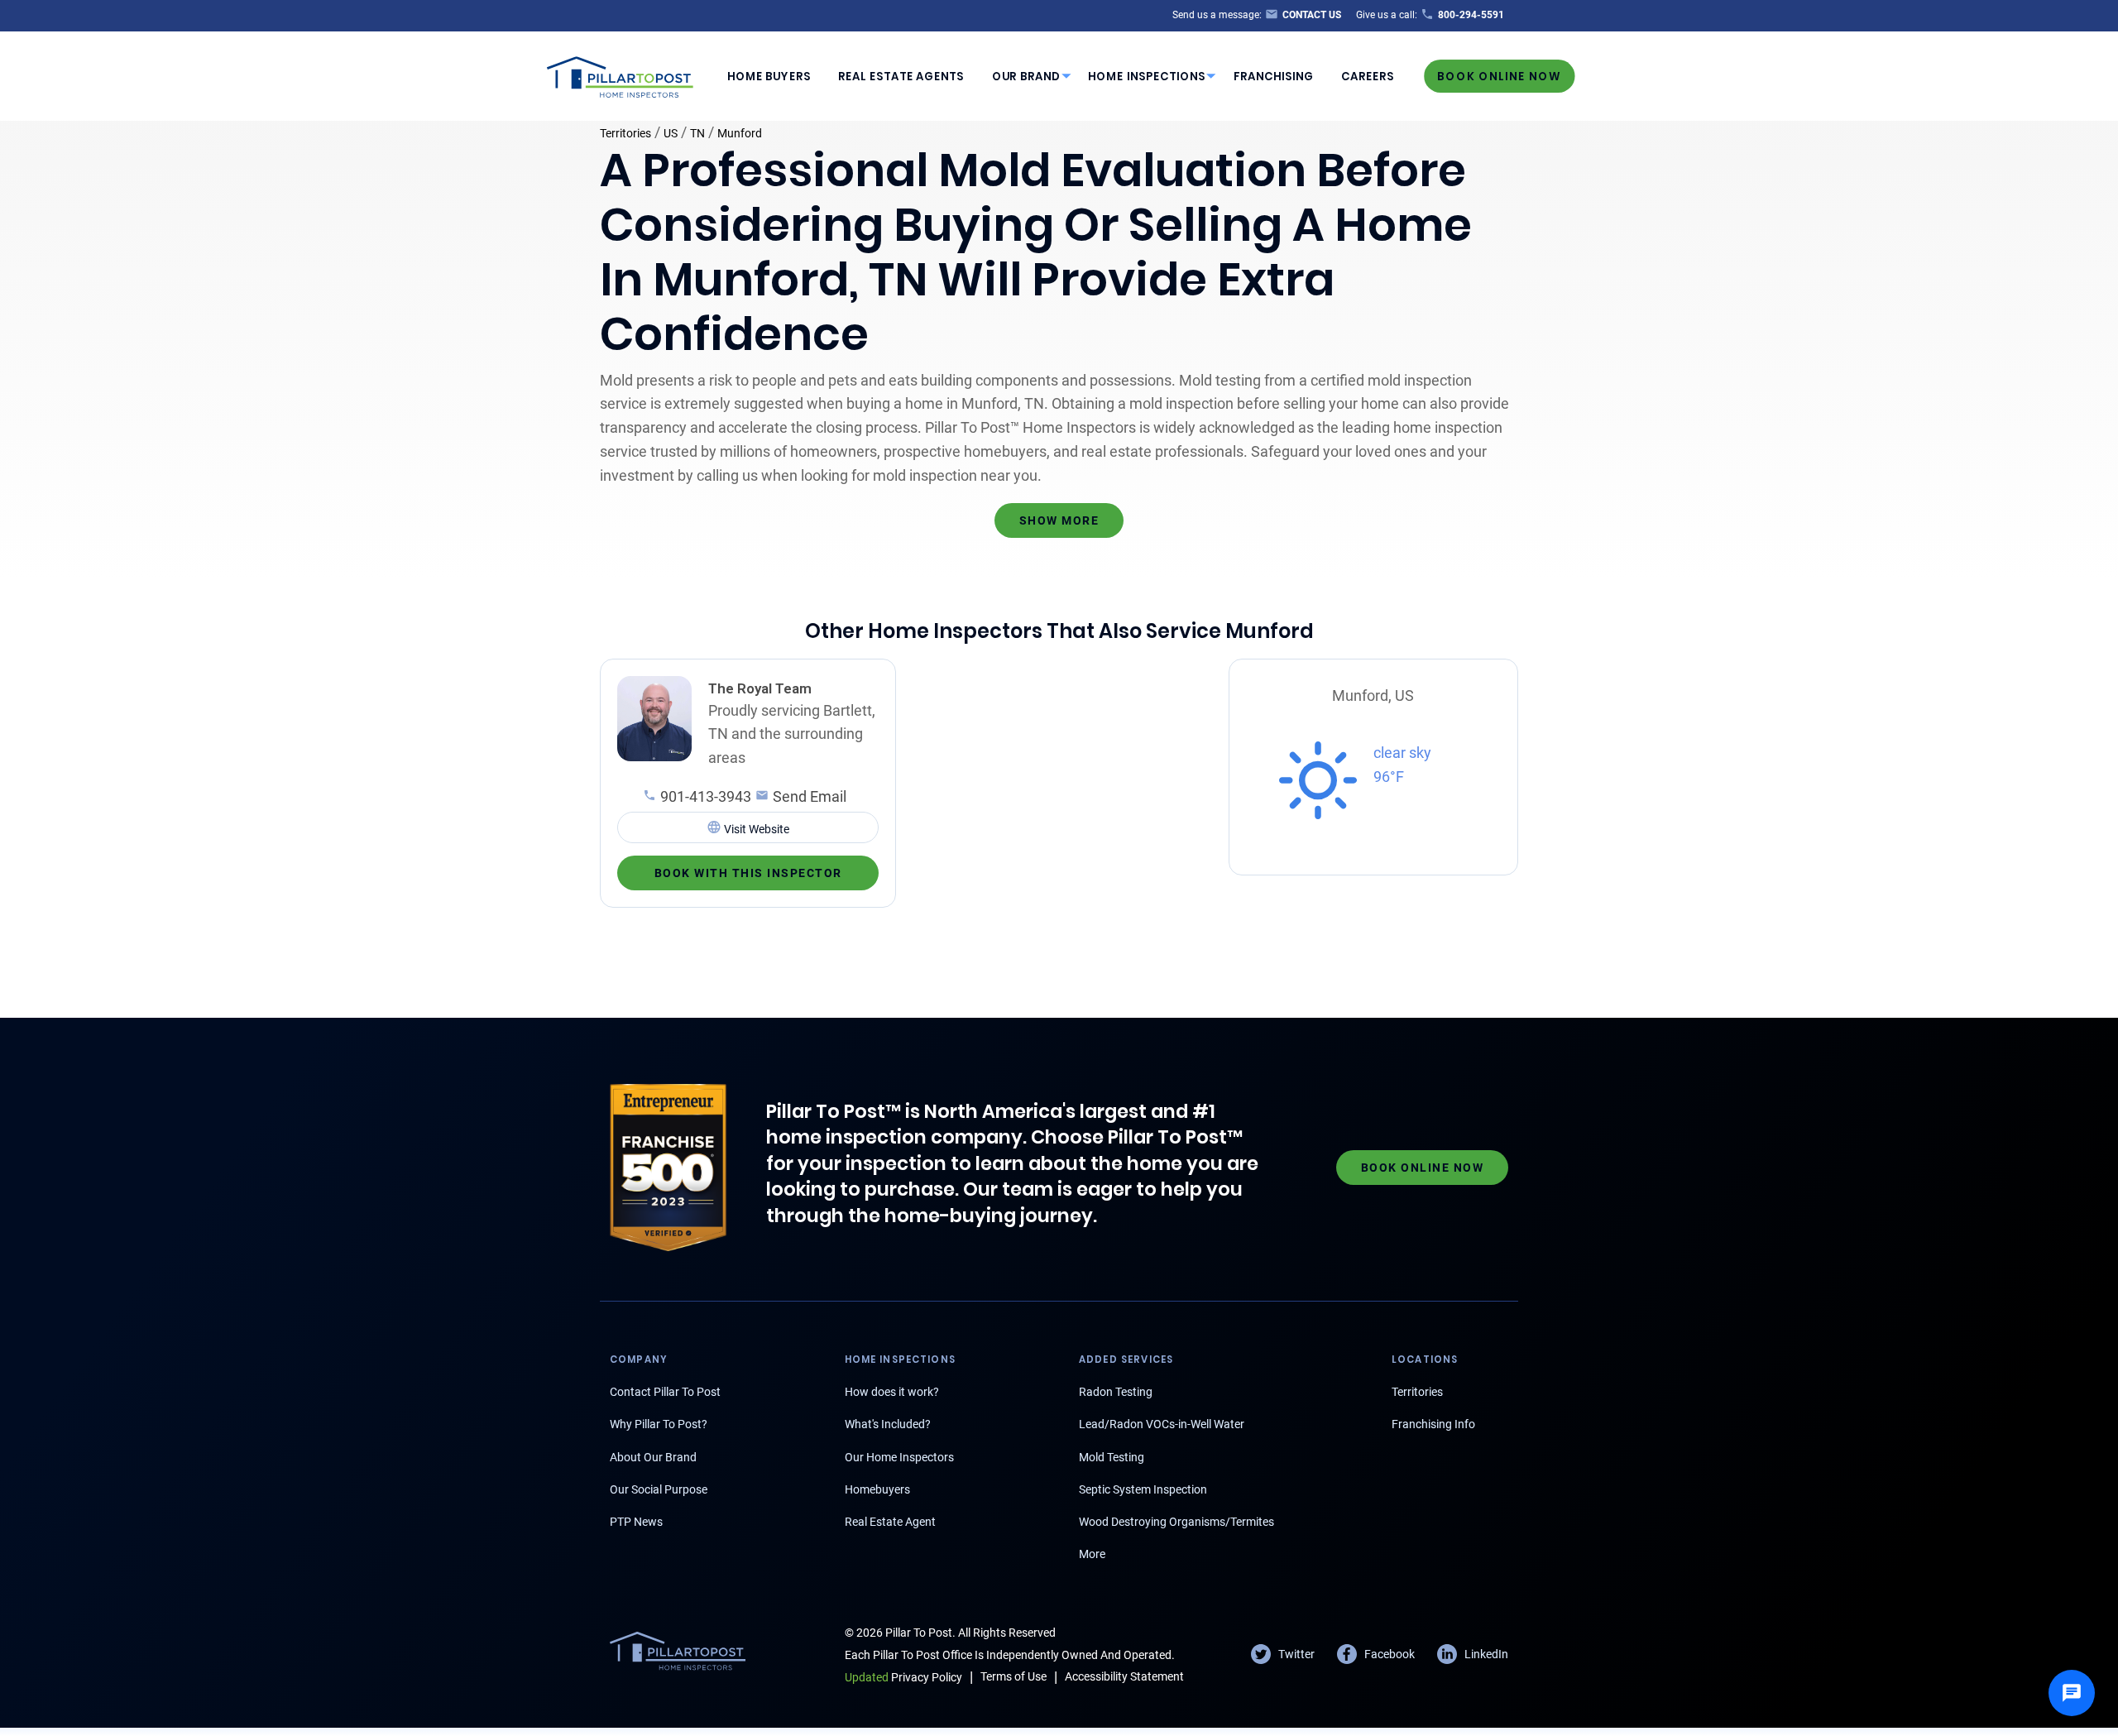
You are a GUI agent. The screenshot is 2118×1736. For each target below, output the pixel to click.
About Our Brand (653, 1457)
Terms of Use (1013, 1676)
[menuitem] (769, 76)
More (1092, 1554)
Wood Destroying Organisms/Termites (1176, 1522)
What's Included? (888, 1424)
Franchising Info (1433, 1424)
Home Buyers (769, 77)
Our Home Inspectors (899, 1457)
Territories (625, 133)
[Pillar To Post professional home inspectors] (621, 74)
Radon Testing (1116, 1392)
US (671, 133)
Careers (1368, 77)
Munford (740, 133)
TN (697, 133)
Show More (1059, 520)
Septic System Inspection (1143, 1489)
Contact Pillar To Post (665, 1392)
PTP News (636, 1522)
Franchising (1274, 77)
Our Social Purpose (659, 1489)
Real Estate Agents (901, 77)
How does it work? (892, 1392)
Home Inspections (1147, 77)
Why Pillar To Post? (659, 1424)
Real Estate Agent (890, 1522)
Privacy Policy (903, 1677)
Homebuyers (877, 1489)
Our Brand (1026, 77)
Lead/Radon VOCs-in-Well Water (1162, 1424)
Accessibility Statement (1124, 1676)
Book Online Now (1499, 76)
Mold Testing (1112, 1457)
